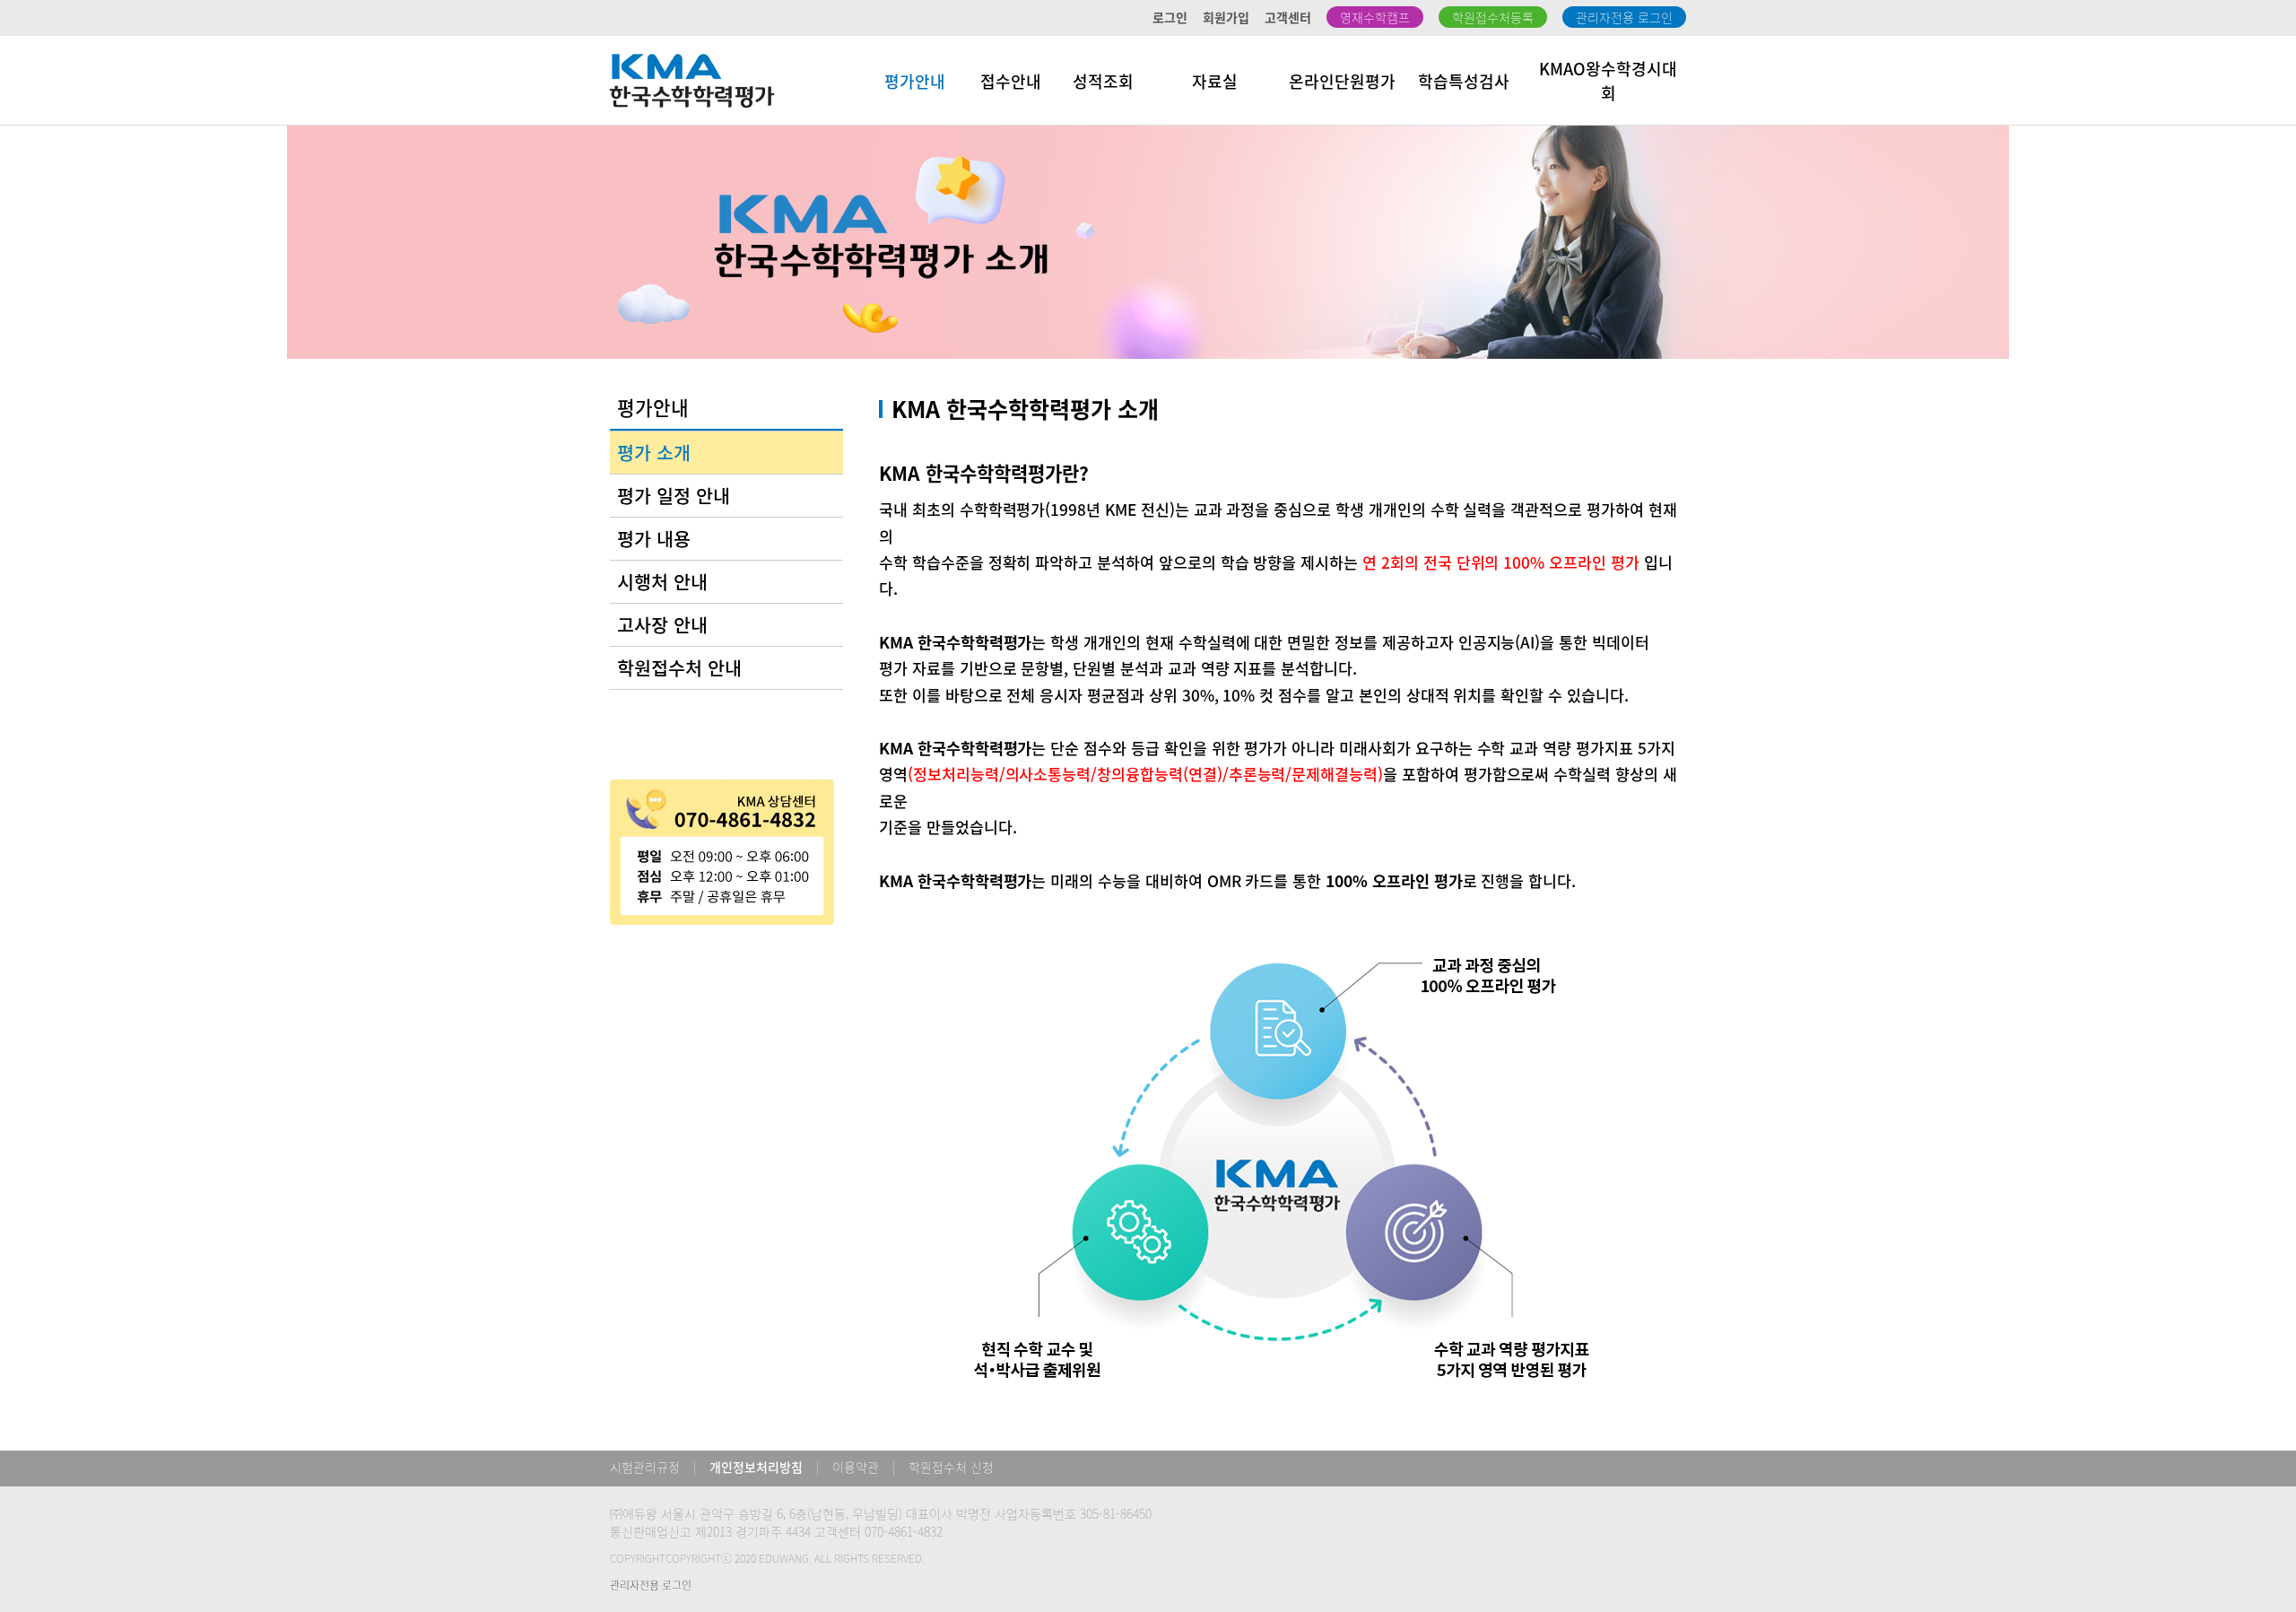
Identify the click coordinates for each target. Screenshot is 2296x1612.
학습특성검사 (1464, 81)
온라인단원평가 (1342, 81)
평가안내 (915, 81)
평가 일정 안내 (674, 496)
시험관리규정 (645, 1467)
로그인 (1170, 17)
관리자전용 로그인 (1624, 17)
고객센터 (1288, 17)
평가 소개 (654, 453)
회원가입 (1226, 17)
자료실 (1215, 81)
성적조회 (1103, 81)
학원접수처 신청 (951, 1467)
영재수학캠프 (1375, 17)
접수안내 (1011, 81)
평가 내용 (654, 539)
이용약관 (856, 1467)
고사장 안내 (662, 625)
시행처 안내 (662, 582)
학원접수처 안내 (679, 668)
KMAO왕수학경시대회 (1608, 81)
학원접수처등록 (1493, 17)
